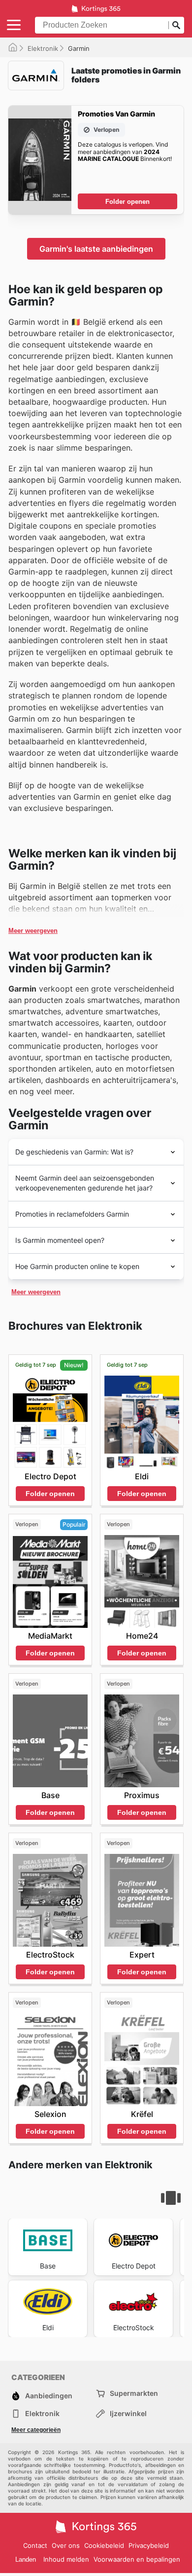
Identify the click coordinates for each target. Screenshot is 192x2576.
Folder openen (128, 202)
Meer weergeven (33, 931)
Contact (35, 2545)
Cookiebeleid (104, 2545)
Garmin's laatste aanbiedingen (96, 249)
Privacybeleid (149, 2545)
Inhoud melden (66, 2559)
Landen (26, 2559)
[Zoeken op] (176, 25)
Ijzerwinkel (128, 2413)
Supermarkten (134, 2393)
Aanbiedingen (49, 2396)
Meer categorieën (36, 2430)
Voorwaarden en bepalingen (137, 2559)
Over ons (66, 2545)
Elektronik (43, 48)
